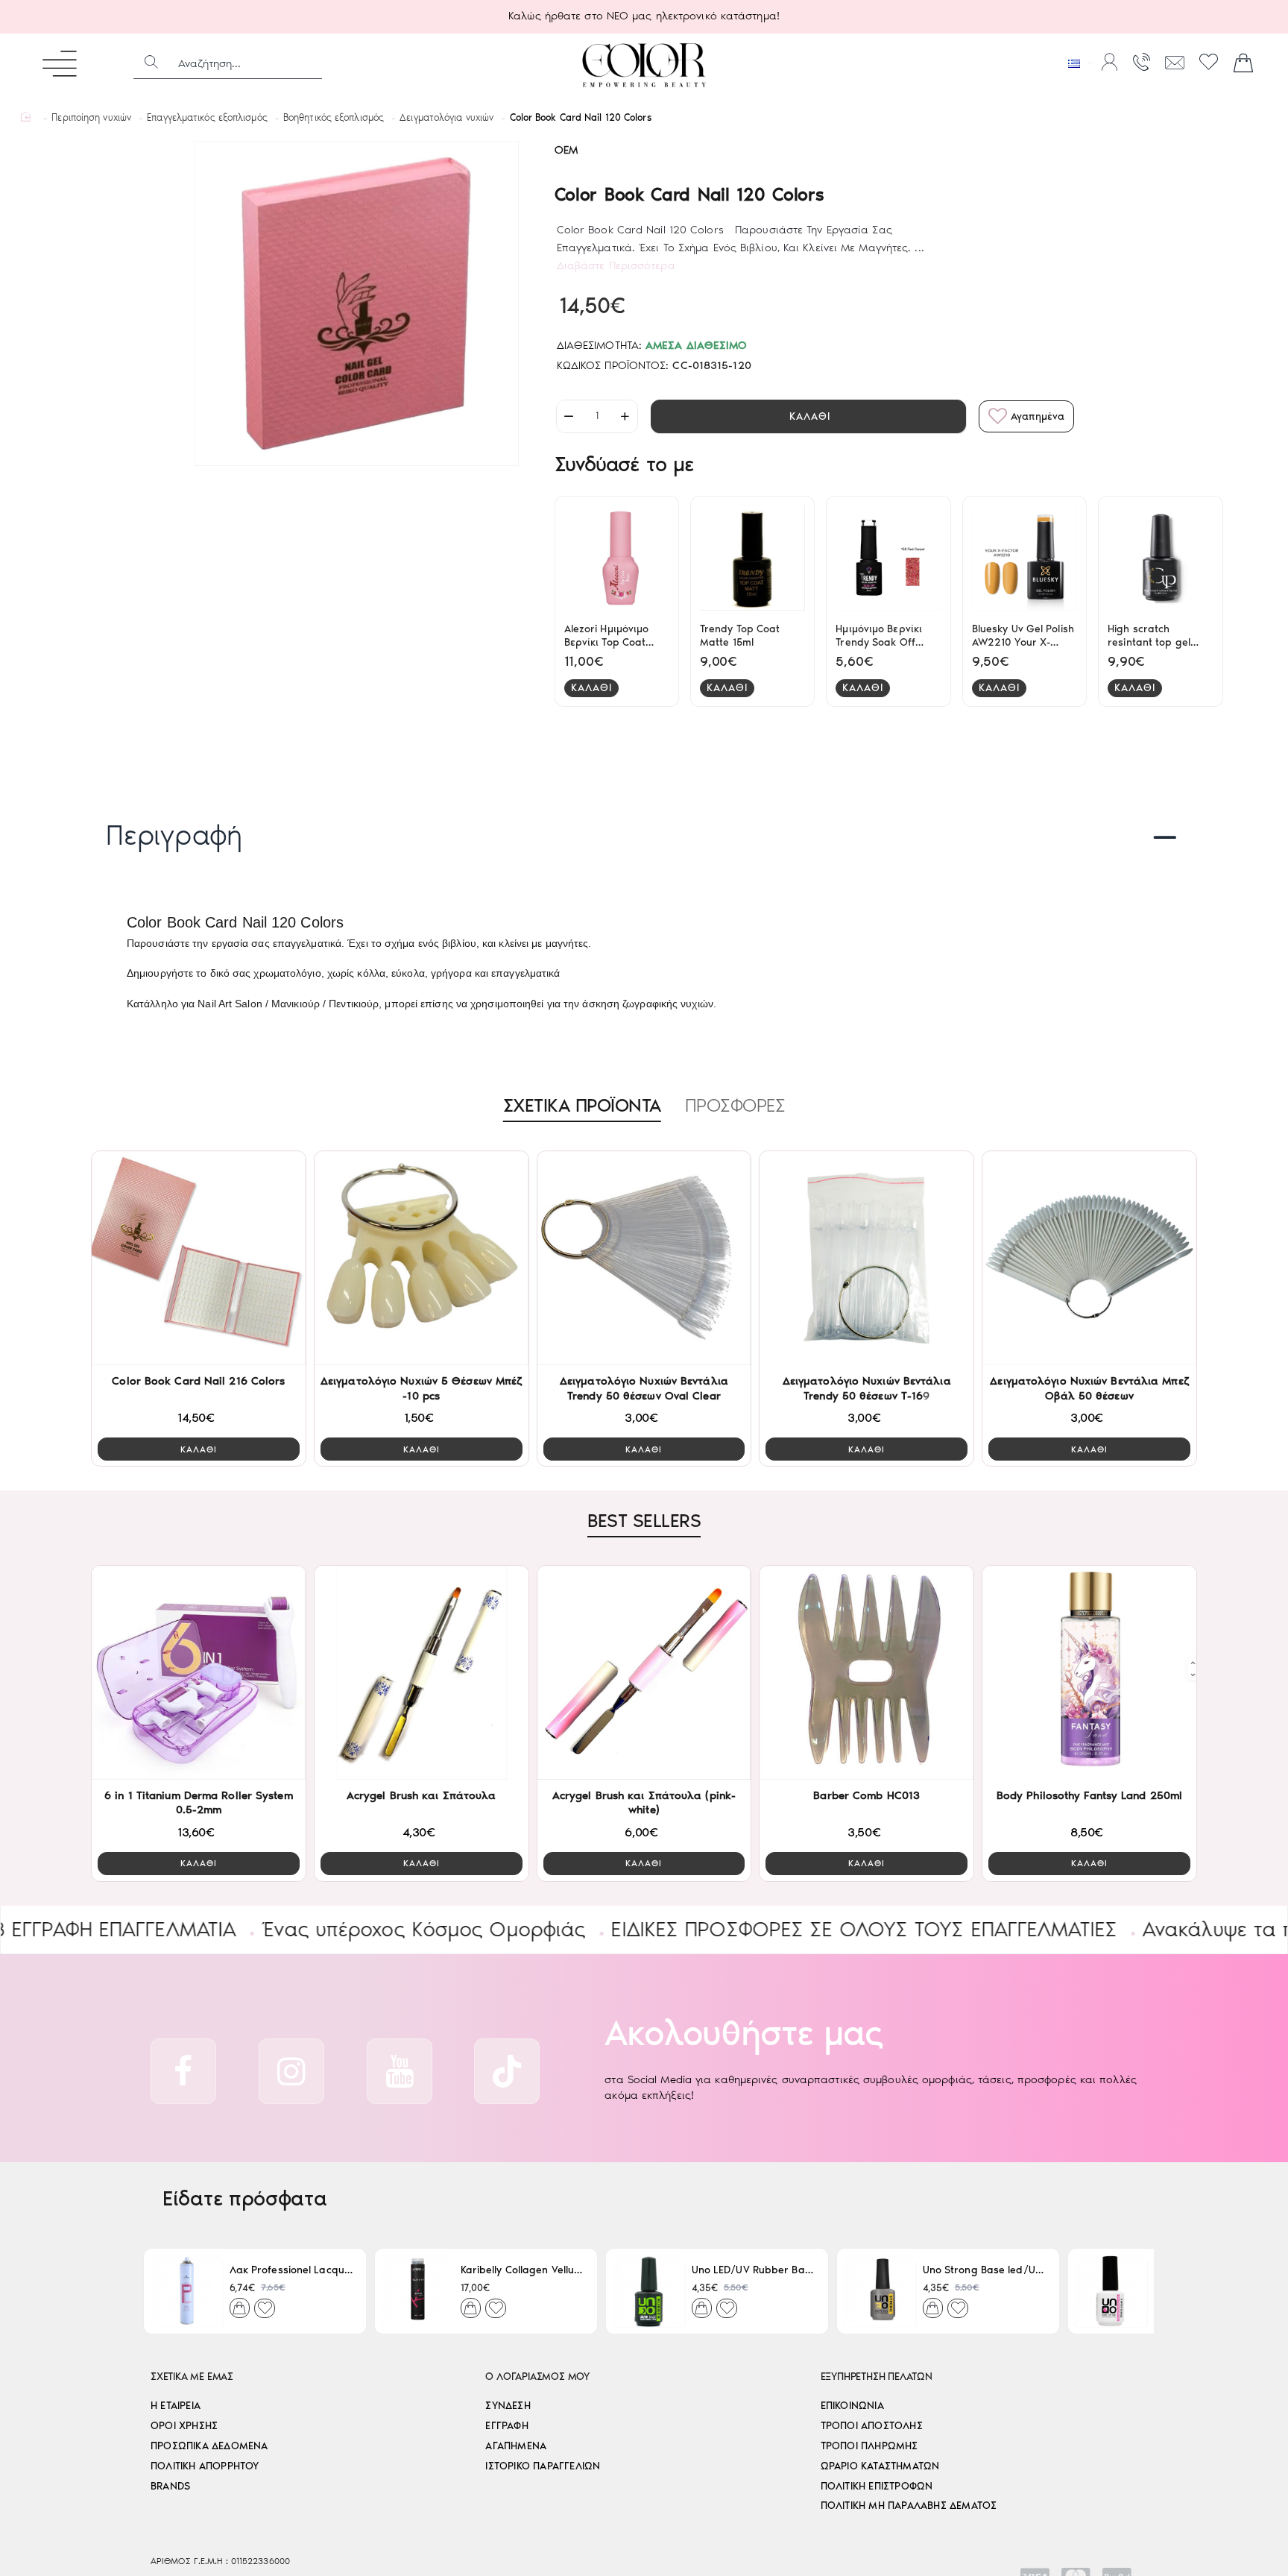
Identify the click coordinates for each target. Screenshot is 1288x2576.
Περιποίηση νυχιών (91, 117)
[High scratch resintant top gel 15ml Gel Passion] (1160, 558)
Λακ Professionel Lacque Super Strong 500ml (292, 2271)
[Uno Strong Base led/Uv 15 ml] (880, 2291)
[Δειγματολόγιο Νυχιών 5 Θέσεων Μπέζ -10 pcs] (422, 1258)
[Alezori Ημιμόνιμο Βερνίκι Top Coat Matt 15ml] (617, 558)
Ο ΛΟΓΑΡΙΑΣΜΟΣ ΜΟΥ (537, 2377)
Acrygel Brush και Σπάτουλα (422, 1795)
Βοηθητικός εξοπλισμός (334, 117)
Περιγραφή (174, 835)
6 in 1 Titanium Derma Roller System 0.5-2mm (199, 1803)
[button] (808, 416)
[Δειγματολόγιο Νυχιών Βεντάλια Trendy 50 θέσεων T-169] (866, 1258)
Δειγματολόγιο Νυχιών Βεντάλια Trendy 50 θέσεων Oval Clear (644, 1388)
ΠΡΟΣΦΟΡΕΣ (735, 1105)
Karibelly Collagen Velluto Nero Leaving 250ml (523, 2271)
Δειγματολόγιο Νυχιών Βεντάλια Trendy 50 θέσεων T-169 (867, 1388)
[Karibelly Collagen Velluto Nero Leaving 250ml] (418, 2291)
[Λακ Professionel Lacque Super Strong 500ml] (187, 2291)
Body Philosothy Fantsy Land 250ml (1089, 1795)
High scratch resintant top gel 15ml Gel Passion (1149, 636)
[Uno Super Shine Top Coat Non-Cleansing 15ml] (1111, 2291)
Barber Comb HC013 (866, 1795)
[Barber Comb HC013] (866, 1673)
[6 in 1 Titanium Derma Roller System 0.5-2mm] (199, 1673)
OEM (566, 150)
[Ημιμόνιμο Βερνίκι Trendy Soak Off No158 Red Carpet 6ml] (888, 558)
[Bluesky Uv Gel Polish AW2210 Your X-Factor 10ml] (1025, 558)
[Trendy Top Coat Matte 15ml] (752, 558)
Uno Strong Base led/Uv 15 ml (985, 2271)
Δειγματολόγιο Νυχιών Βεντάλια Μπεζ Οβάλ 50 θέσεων (1089, 1388)
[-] (569, 416)
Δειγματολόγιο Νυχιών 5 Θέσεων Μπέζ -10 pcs (421, 1388)
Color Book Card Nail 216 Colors (198, 1381)
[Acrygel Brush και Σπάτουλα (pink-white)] (644, 1673)
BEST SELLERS (644, 1520)
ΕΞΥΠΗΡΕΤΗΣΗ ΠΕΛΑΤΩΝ (877, 2377)
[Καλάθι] (1243, 63)
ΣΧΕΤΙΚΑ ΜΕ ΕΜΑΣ (192, 2377)
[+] (625, 416)
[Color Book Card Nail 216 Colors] (199, 1258)
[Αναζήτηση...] (151, 63)
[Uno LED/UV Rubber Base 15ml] (649, 2291)
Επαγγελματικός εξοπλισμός (207, 117)
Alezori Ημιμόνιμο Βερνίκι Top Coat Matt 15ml (607, 636)
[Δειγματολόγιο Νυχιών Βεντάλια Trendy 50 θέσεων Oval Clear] (644, 1258)
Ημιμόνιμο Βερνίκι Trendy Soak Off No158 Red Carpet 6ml (881, 636)
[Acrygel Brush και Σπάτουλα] (422, 1673)
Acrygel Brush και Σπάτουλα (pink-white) (644, 1803)
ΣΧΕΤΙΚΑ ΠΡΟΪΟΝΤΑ (582, 1105)
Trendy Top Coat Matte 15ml (740, 636)
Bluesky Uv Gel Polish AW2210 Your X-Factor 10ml (1023, 636)
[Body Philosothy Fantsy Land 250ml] (1089, 1673)
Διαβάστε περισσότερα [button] (616, 265)
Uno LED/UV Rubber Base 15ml (754, 2271)
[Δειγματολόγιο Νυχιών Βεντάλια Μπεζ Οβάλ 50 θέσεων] (1089, 1258)
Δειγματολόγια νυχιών (446, 117)
